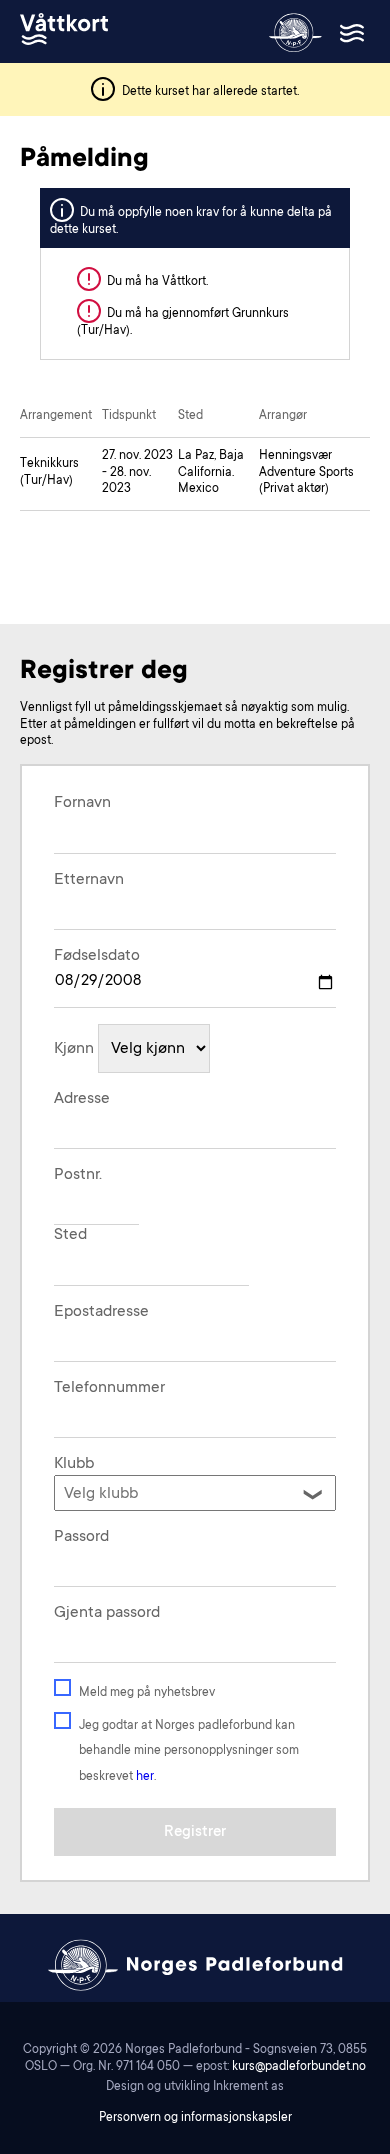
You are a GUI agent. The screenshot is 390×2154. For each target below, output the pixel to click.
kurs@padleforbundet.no (299, 2067)
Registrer (195, 1832)
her (145, 1777)
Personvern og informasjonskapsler (195, 2118)
